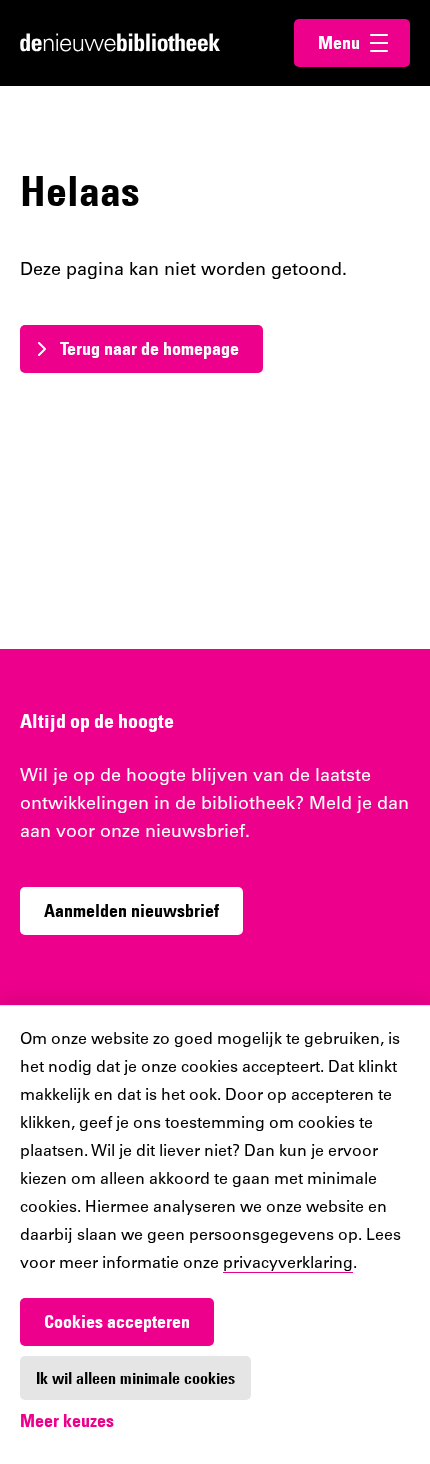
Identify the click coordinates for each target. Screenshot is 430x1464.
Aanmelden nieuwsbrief (131, 910)
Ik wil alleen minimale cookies (135, 1378)
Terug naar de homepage (149, 348)
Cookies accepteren (117, 1321)
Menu (364, 42)
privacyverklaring (288, 1264)
